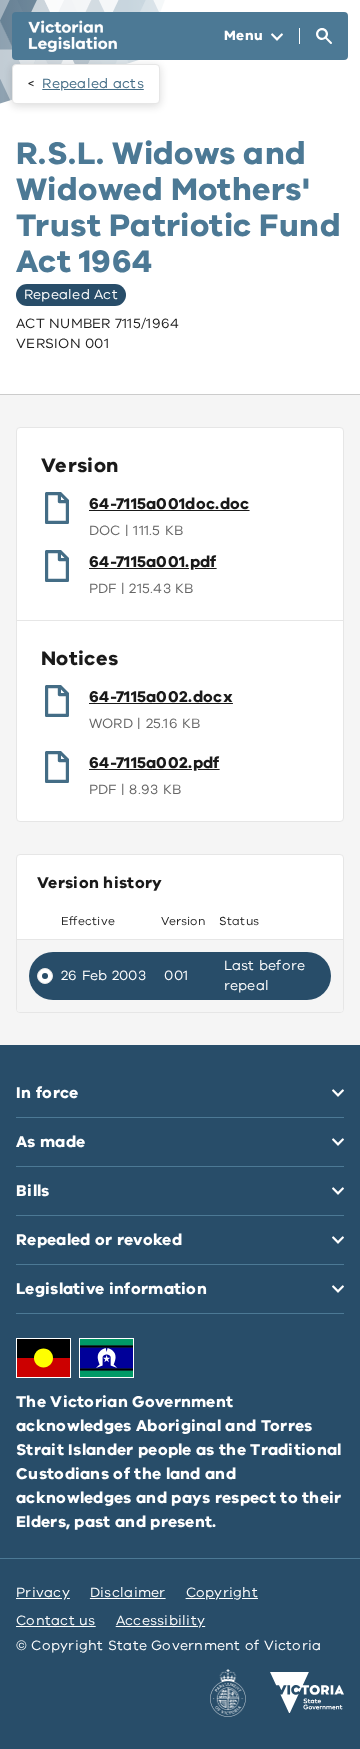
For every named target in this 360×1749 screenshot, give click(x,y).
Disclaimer (128, 1592)
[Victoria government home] (307, 1693)
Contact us (56, 1620)
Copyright (222, 1592)
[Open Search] (324, 36)
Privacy (43, 1592)
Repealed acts (93, 83)
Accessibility (161, 1620)
